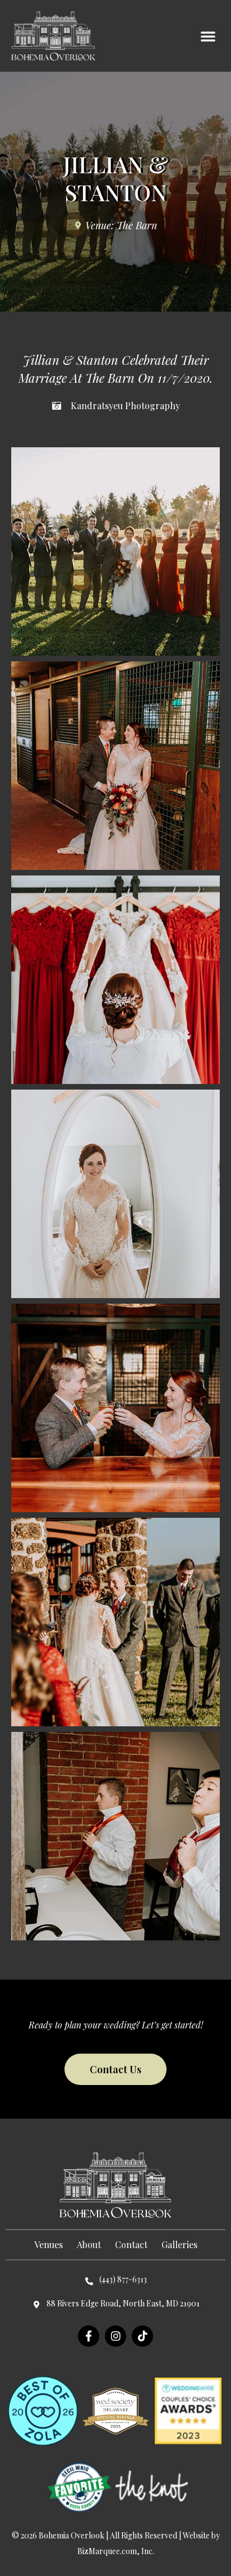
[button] (208, 36)
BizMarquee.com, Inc (115, 2551)
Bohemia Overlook (71, 2535)
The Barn (137, 225)
